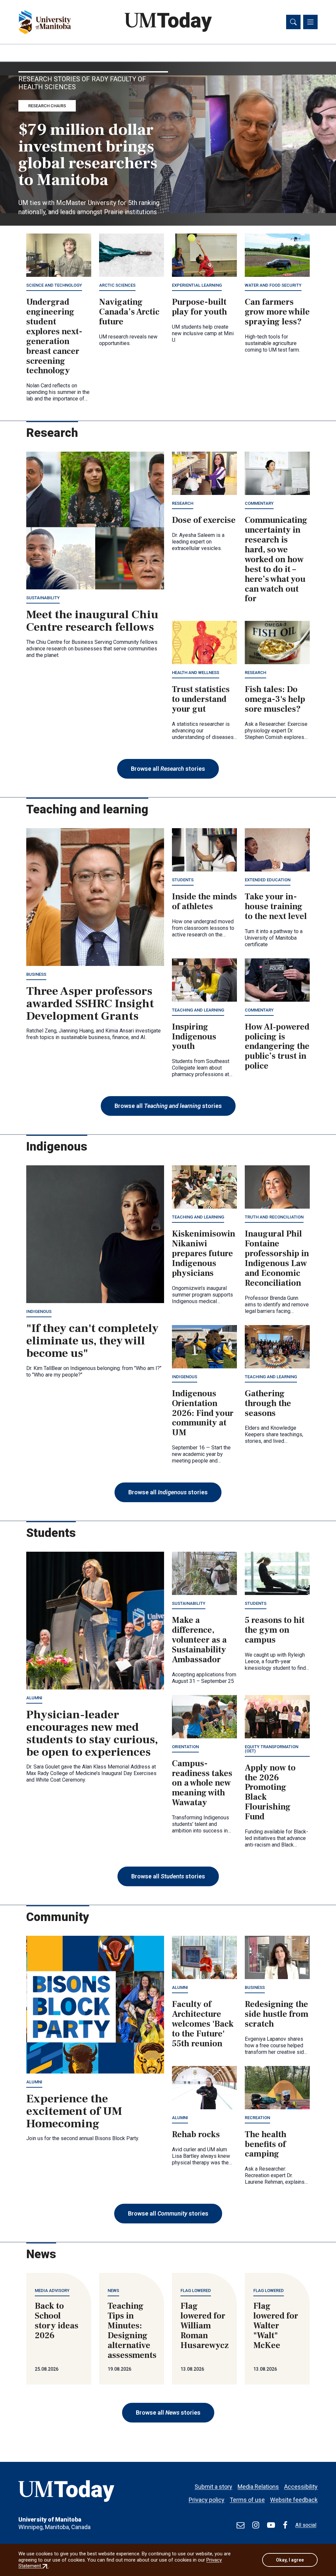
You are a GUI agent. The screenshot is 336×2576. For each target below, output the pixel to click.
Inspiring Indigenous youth (194, 1037)
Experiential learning (197, 285)
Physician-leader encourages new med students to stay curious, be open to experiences (92, 1733)
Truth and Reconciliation (274, 1217)
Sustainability (43, 598)
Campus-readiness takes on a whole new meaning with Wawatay (202, 1783)
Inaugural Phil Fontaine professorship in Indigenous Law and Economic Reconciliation (277, 1258)
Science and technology (54, 285)
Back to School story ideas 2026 (57, 2321)
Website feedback (294, 2500)
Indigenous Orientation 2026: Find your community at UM (203, 1413)
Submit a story (213, 2487)
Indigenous (39, 1311)
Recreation (257, 2118)
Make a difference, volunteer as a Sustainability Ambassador (199, 1640)
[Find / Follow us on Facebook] (285, 2525)
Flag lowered (196, 2290)
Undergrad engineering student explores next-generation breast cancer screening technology (54, 336)
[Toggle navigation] (310, 22)
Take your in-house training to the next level (276, 907)
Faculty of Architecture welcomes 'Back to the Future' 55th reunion (203, 2024)
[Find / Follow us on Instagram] (256, 2525)
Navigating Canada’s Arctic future (129, 312)
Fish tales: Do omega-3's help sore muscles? (275, 699)
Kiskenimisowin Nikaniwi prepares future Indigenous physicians (204, 1254)
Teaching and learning (198, 1010)
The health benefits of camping (266, 2144)
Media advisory (52, 2290)
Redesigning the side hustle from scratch (277, 2014)
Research (183, 503)
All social (306, 2525)
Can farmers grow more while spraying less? (277, 312)
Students (183, 880)
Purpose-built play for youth (199, 307)
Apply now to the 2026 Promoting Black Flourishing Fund (270, 1792)
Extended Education (268, 880)
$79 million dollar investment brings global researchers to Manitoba (88, 155)
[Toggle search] (293, 22)
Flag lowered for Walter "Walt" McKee (276, 2326)
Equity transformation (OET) (272, 1749)
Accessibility (301, 2487)
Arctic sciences (117, 285)
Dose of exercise (204, 520)
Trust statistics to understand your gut (201, 699)
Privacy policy (207, 2500)
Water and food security (273, 285)
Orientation (185, 1747)
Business (36, 974)
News (113, 2290)
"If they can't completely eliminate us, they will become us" (92, 1341)
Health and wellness (196, 673)
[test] (241, 2525)
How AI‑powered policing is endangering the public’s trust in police (277, 1047)
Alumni (34, 1698)
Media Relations (258, 2487)
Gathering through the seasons (268, 1403)
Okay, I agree (290, 2560)
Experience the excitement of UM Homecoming (74, 2111)
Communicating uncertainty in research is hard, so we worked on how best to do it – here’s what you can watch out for (276, 559)
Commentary (259, 503)
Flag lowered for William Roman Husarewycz (205, 2326)
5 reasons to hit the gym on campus (275, 1630)
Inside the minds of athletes (204, 902)
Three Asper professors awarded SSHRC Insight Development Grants (90, 1004)
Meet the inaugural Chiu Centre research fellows (92, 621)
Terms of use (247, 2500)
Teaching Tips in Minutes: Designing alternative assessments (132, 2331)
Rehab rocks (196, 2135)
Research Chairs (47, 106)
